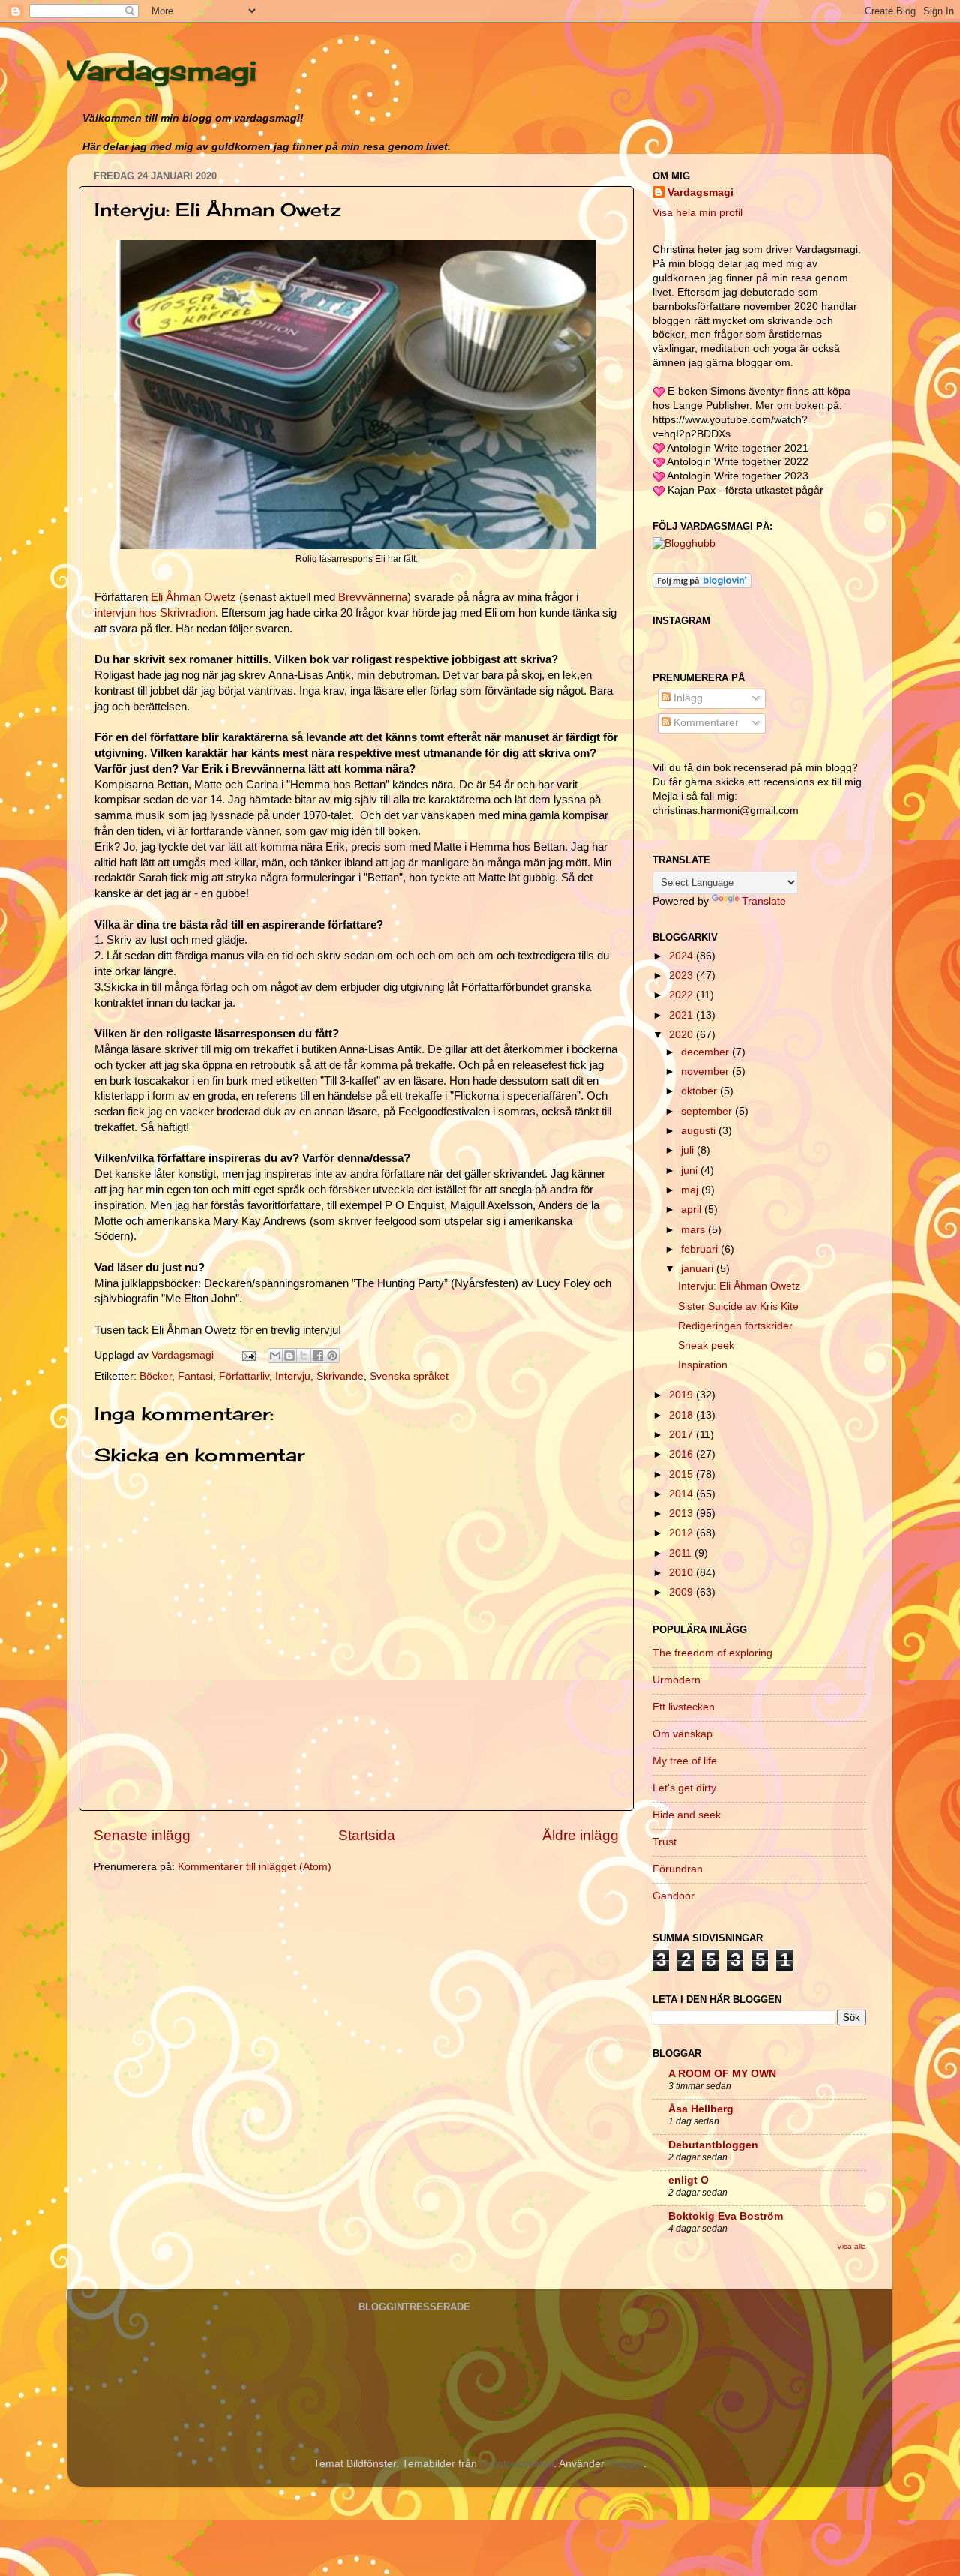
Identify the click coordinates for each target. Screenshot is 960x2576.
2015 (682, 1474)
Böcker (156, 1376)
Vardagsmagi (162, 71)
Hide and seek (687, 1815)
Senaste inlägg (142, 1835)
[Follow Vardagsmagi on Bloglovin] (702, 585)
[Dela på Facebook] (318, 1356)
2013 (682, 1513)
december (706, 1052)
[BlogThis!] (289, 1356)
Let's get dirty (684, 1788)
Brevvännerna (373, 597)
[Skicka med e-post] (275, 1356)
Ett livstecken (684, 1707)
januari (699, 1269)
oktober (700, 1091)
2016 (682, 1454)
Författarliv (244, 1376)
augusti (700, 1131)
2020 (682, 1035)
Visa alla (852, 2246)
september (708, 1111)
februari (701, 1249)
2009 (682, 1592)
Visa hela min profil (697, 213)
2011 (682, 1553)
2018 (682, 1415)
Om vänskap (682, 1734)
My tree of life (685, 1761)
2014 (682, 1494)
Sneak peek (706, 1345)
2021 (682, 1015)
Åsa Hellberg (701, 2109)
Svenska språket (409, 1376)
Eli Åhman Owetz (193, 597)
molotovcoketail (517, 2464)
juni (691, 1171)
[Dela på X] (304, 1356)
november (706, 1072)
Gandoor (673, 1896)
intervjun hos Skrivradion (155, 613)
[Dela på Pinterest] (332, 1356)
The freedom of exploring (712, 1653)
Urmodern (676, 1680)
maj (691, 1190)
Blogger (625, 2464)
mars (694, 1230)
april (693, 1210)
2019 (682, 1395)
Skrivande (340, 1376)
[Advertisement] (206, 1991)
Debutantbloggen (713, 2145)
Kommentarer (705, 723)
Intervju (293, 1376)
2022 (682, 995)
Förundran (678, 1869)
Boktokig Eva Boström (726, 2216)
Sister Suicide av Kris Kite (738, 1306)
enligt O (688, 2180)
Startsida (367, 1835)
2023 (682, 976)
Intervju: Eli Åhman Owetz (739, 1286)
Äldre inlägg (580, 1835)
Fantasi (195, 1376)
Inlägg (687, 698)
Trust (664, 1842)
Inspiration (703, 1365)
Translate (764, 901)
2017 (682, 1435)
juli (689, 1150)
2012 (682, 1533)
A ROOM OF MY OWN (722, 2074)
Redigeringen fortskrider (735, 1326)
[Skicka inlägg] (248, 1355)
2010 (682, 1573)
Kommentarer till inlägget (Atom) (255, 1867)
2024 (682, 956)
